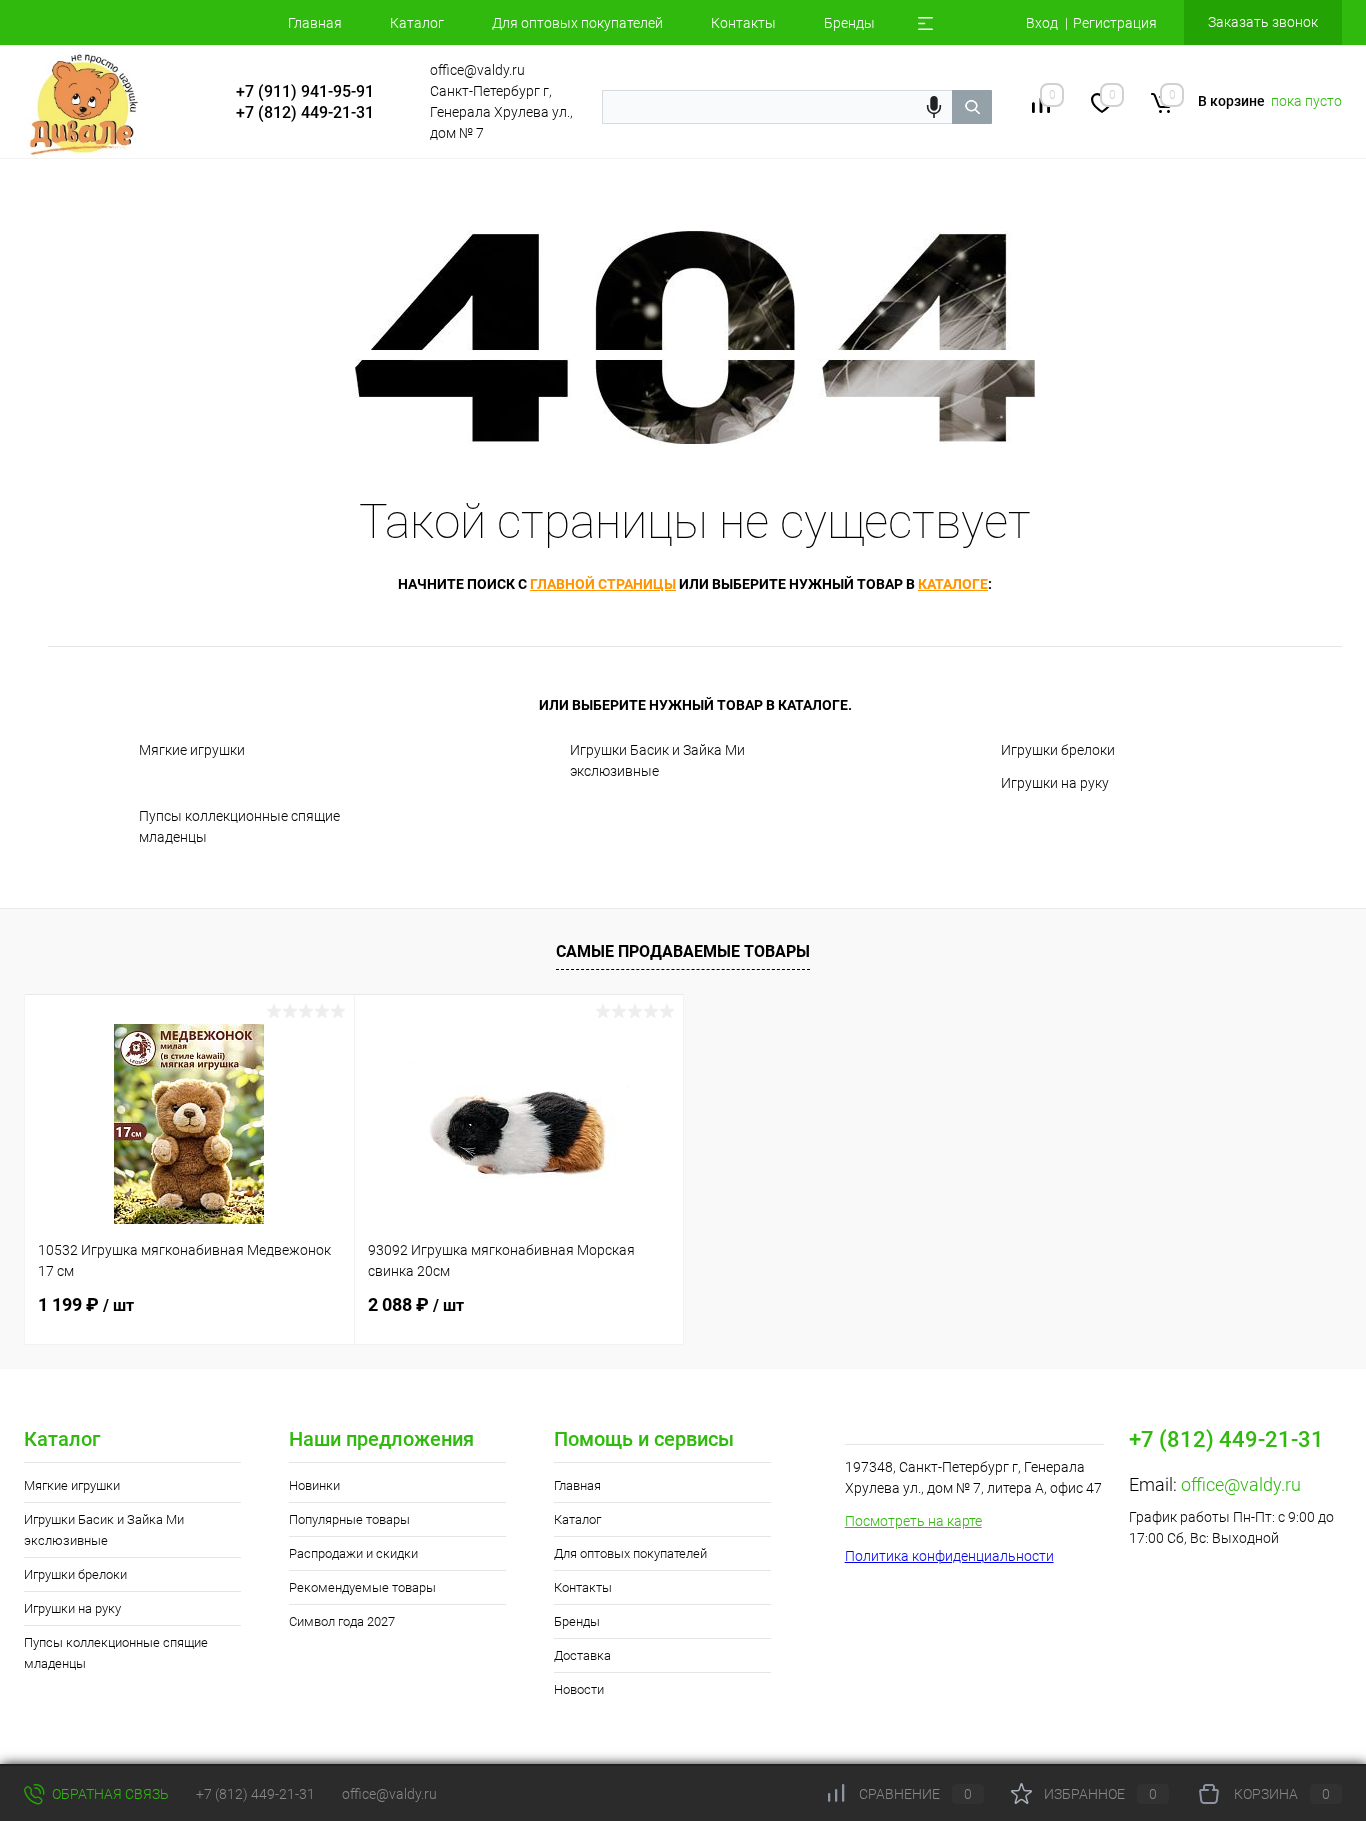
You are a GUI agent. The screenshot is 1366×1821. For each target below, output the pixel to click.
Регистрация (1115, 23)
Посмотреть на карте (913, 1521)
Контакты (743, 23)
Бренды (849, 23)
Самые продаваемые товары (683, 951)
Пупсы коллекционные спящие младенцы (239, 826)
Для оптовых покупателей (577, 23)
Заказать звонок (1263, 22)
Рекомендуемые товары (362, 1587)
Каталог (417, 23)
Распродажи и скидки (353, 1553)
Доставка (582, 1655)
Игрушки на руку (1055, 783)
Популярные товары (349, 1519)
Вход (1042, 23)
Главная (315, 23)
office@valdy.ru (1241, 1484)
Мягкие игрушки (192, 750)
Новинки (314, 1485)
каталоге (953, 584)
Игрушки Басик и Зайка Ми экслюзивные (657, 760)
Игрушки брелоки (1058, 750)
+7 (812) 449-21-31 (255, 1794)
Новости (579, 1689)
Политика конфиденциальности (949, 1556)
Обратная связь (109, 1794)
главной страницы (603, 584)
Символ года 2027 (342, 1621)
